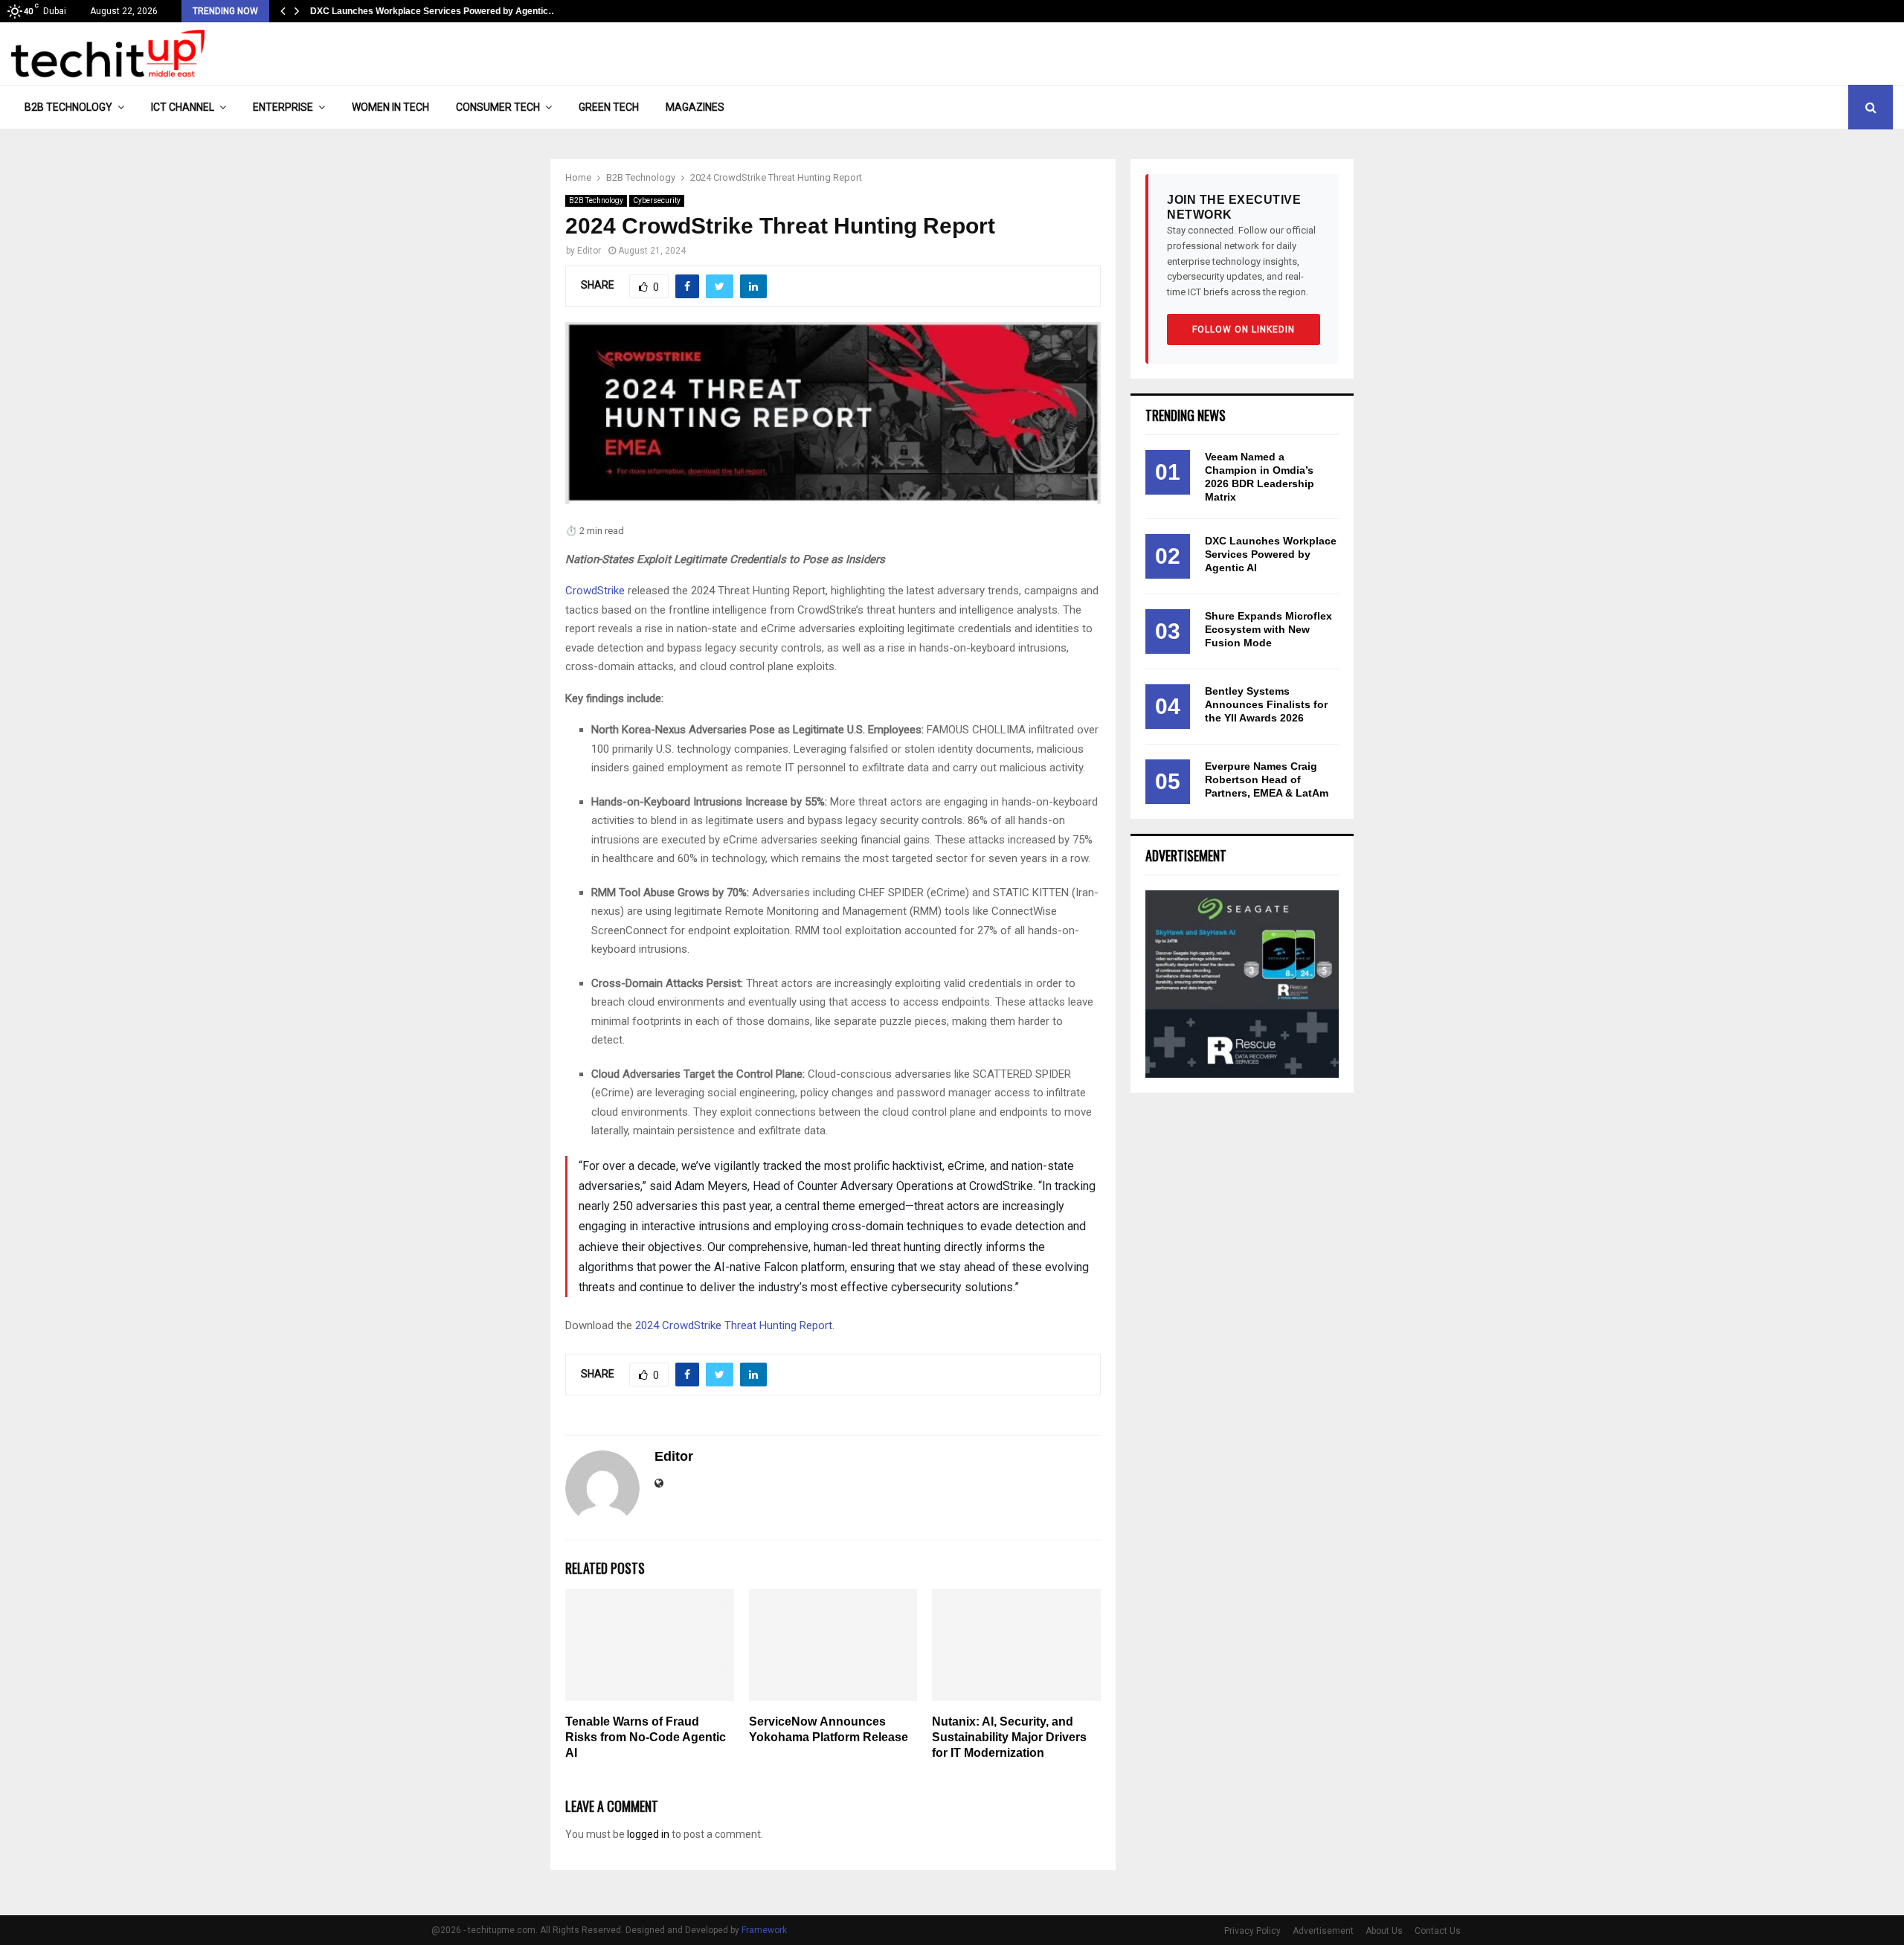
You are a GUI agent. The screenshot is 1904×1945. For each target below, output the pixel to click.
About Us (1384, 1931)
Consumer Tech (498, 107)
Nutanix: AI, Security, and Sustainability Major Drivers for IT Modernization (1009, 1737)
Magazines (695, 107)
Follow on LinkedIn (1244, 329)
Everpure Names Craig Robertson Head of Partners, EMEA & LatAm (1267, 779)
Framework (764, 1930)
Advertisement (1323, 1931)
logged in (648, 1834)
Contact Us (1438, 1931)
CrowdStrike (595, 591)
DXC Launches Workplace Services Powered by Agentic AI (1271, 554)
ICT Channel (183, 107)
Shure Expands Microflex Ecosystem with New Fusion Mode (1268, 629)
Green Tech (609, 107)
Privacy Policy (1252, 1931)
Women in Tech (390, 107)
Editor (589, 251)
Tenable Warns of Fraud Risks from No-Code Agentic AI (646, 1737)
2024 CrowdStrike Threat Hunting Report (734, 1325)
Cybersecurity (657, 200)
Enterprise (283, 107)
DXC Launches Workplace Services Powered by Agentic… (434, 11)
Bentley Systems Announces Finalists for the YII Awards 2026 (1266, 704)
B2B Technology (68, 107)
